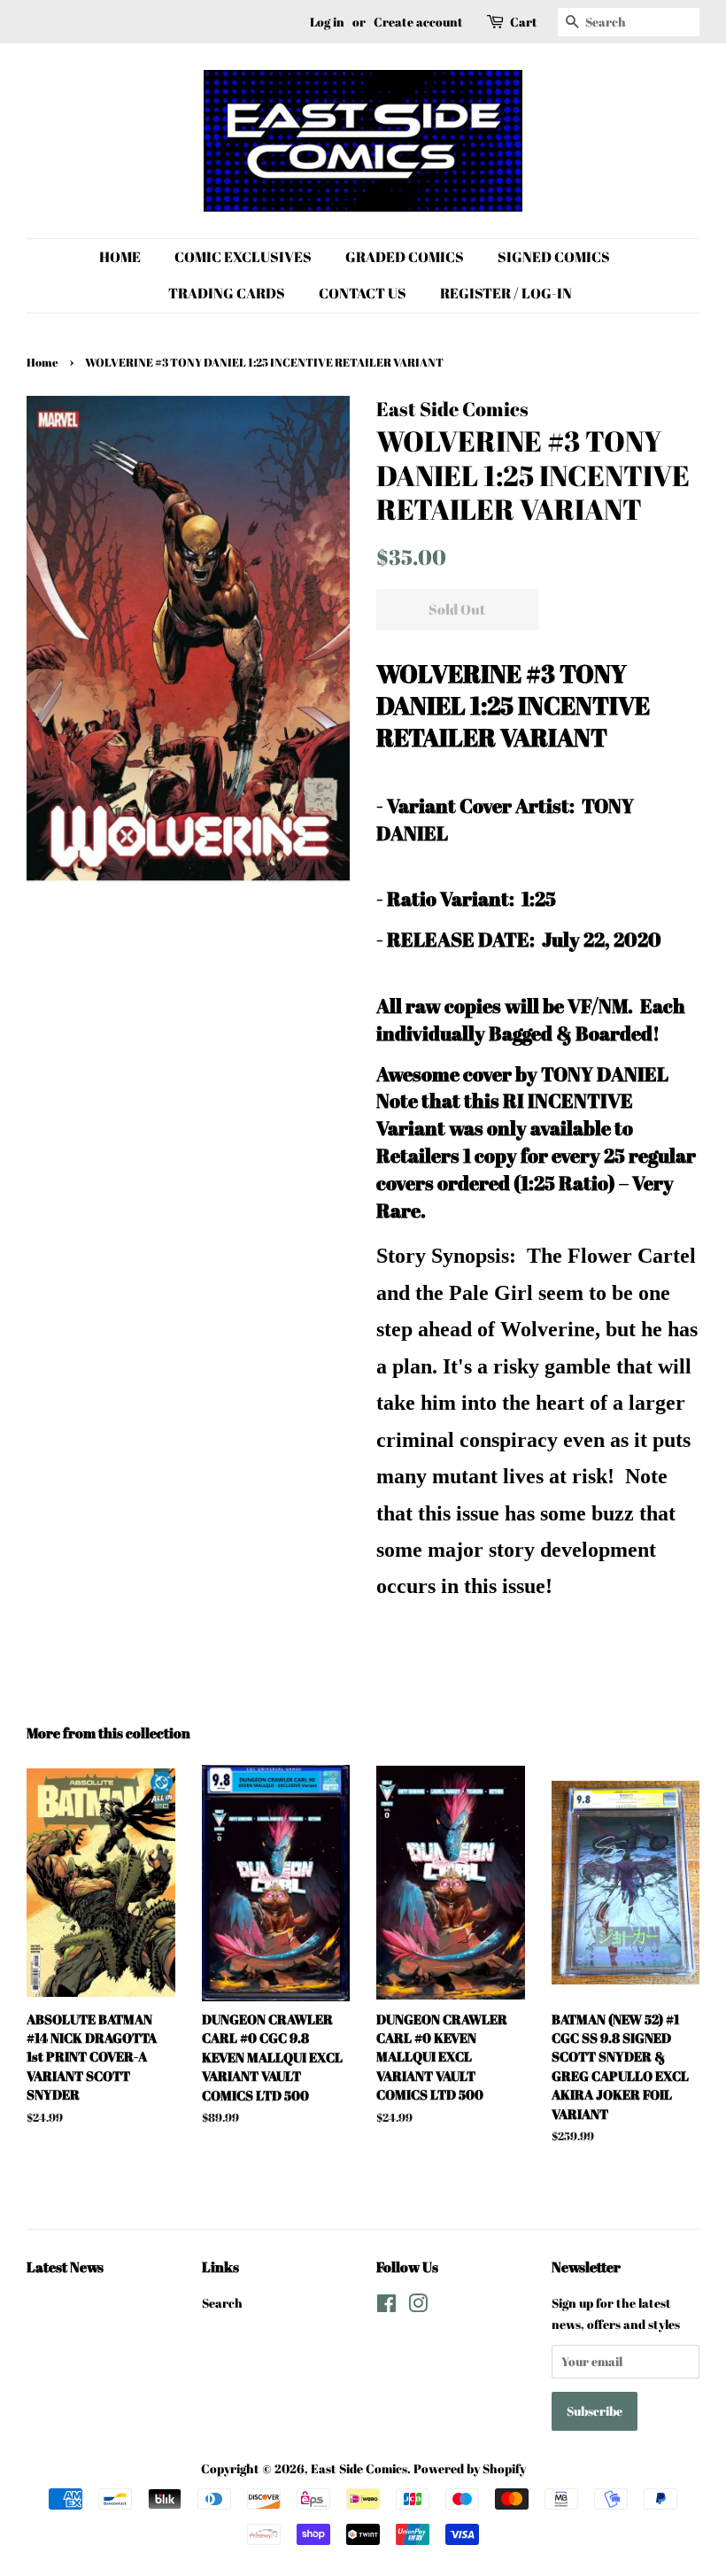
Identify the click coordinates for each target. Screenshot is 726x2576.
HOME (120, 257)
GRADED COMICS (405, 257)
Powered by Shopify (470, 2468)
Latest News (65, 2267)
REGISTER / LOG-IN (506, 293)
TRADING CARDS (227, 293)
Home (42, 363)
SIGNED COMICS (554, 257)
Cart (524, 22)
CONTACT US (363, 293)
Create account (418, 22)
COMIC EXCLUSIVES (243, 257)
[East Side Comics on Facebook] (386, 2306)
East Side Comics (359, 2468)
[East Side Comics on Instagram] (418, 2306)
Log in (327, 22)
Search (222, 2303)
